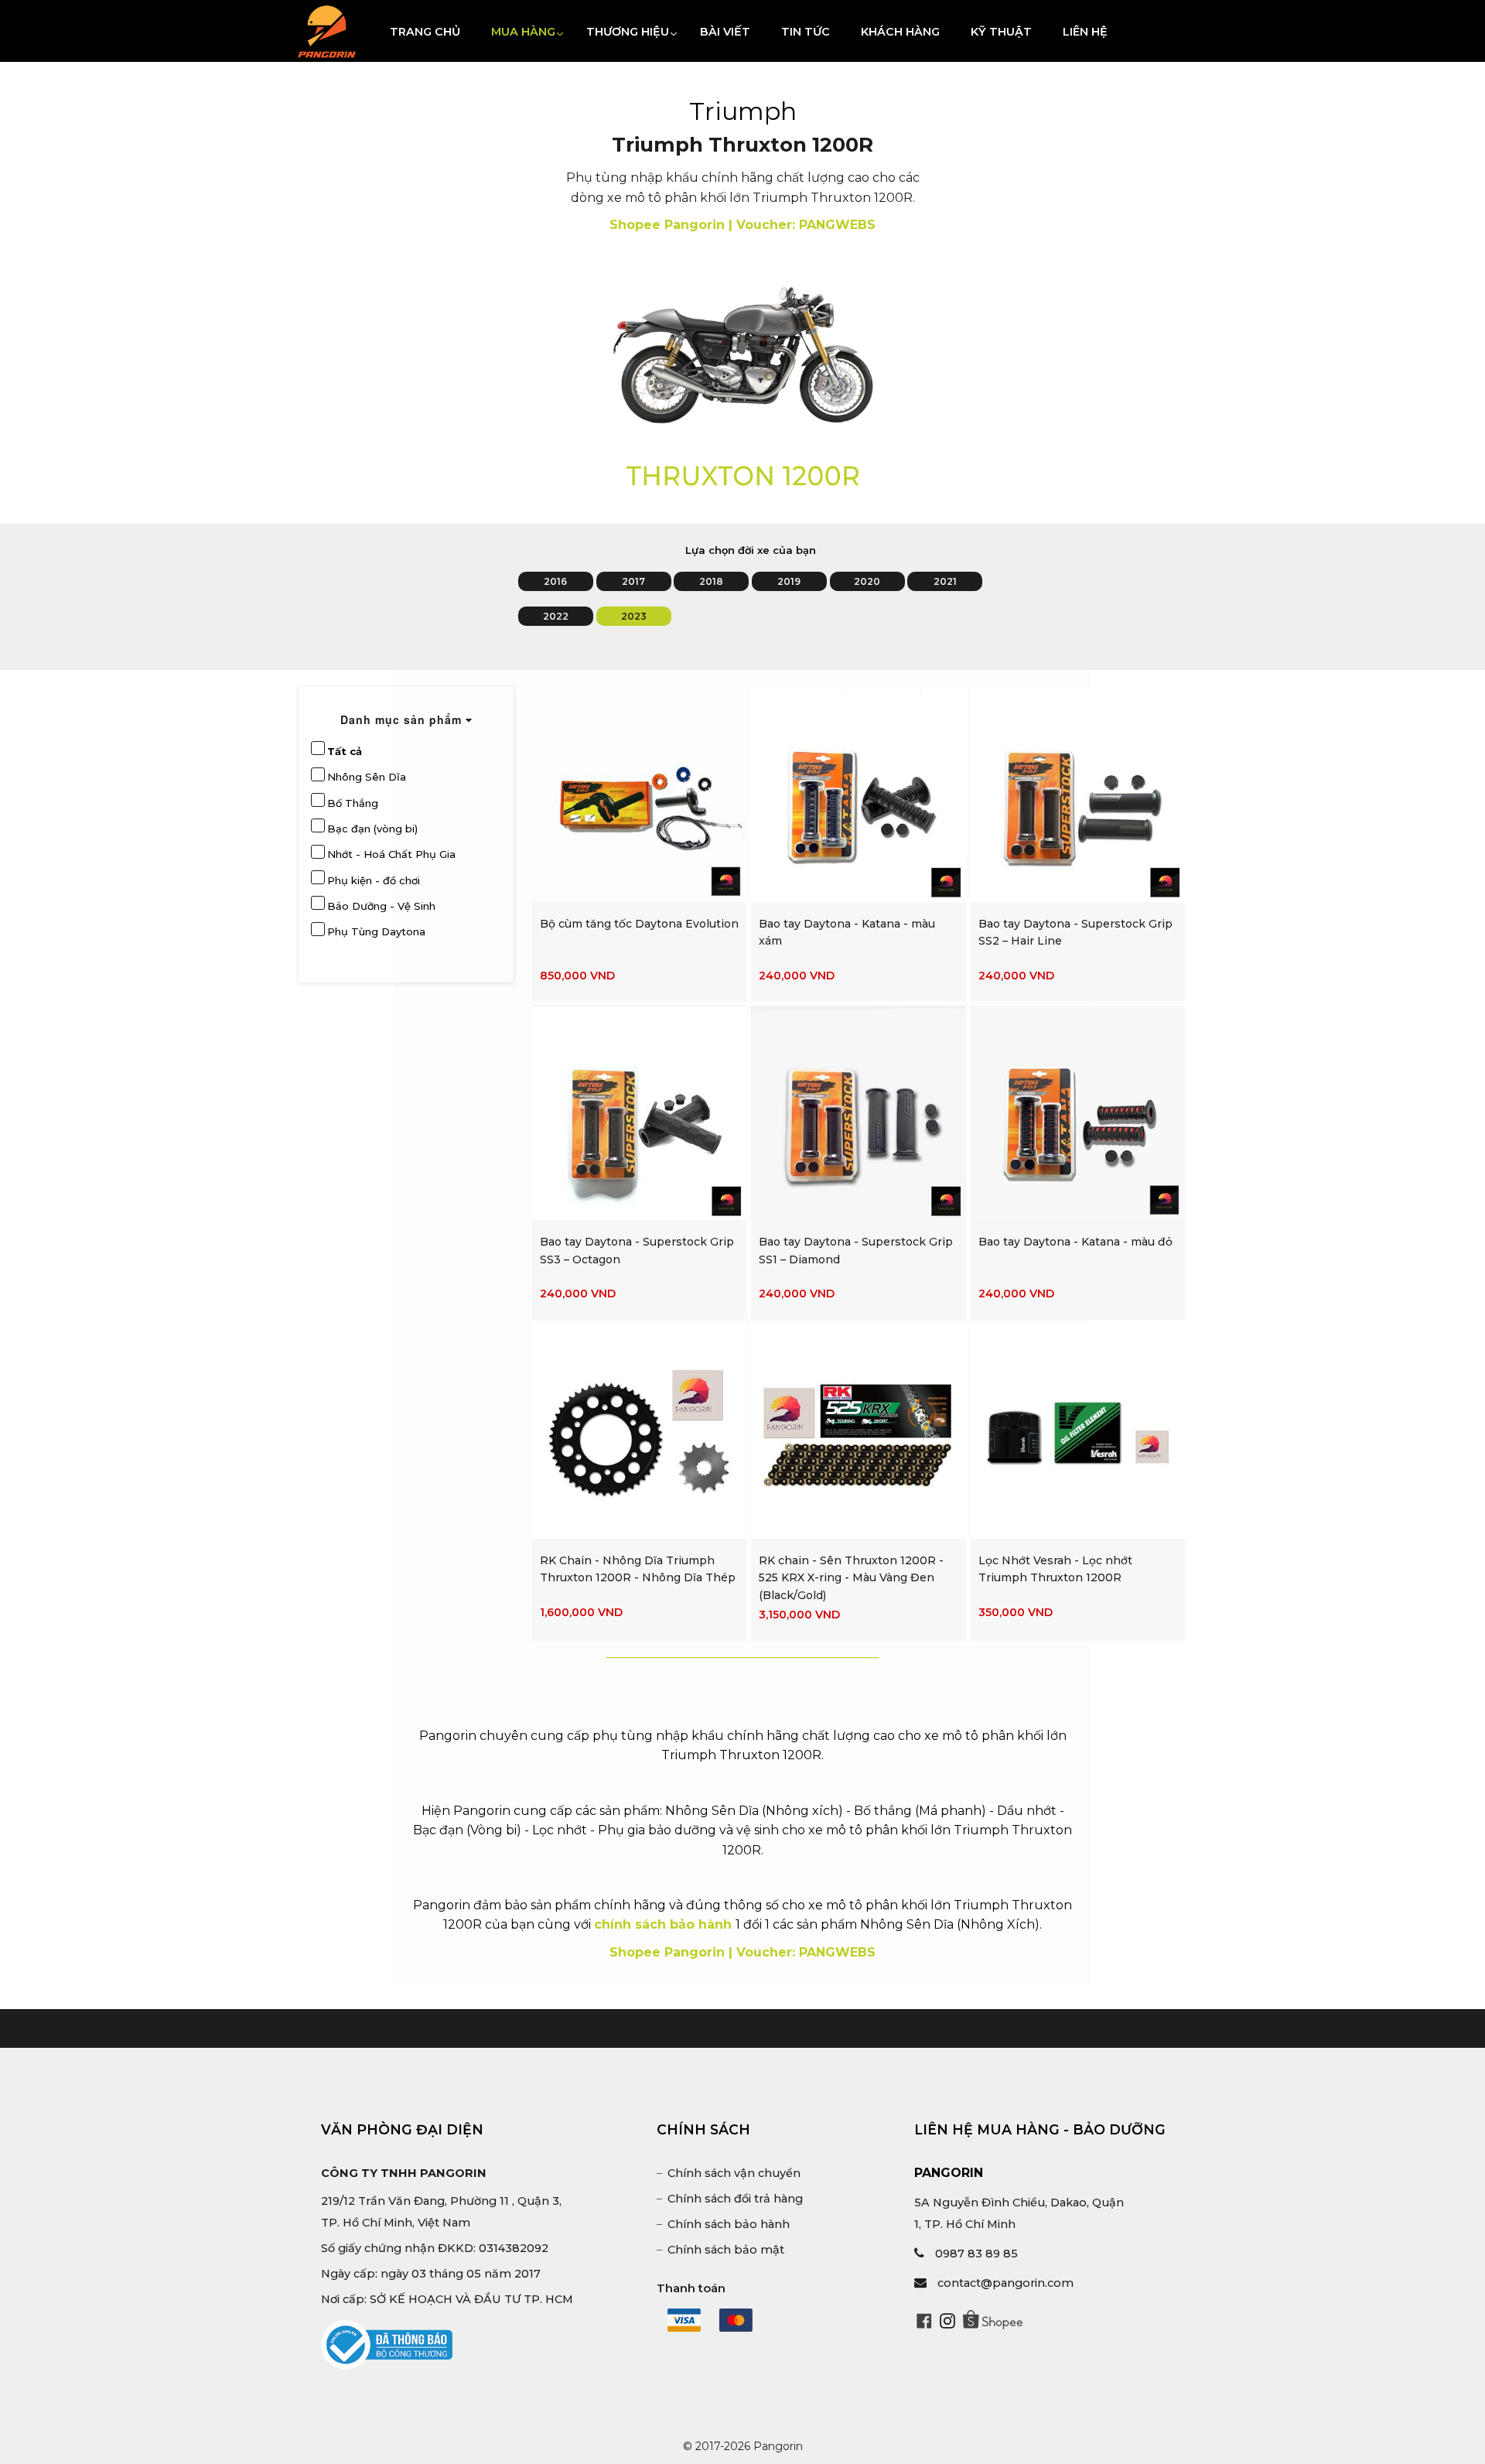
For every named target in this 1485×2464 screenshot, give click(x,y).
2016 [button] (555, 581)
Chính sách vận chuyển (734, 2173)
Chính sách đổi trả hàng (735, 2199)
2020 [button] (867, 581)
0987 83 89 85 (976, 2254)
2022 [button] (556, 616)
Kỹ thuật (1001, 32)
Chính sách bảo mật (726, 2250)
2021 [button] (945, 581)
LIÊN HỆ (1085, 32)
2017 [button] (633, 581)
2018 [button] (711, 581)
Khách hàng (900, 32)
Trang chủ (425, 32)
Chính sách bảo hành (729, 2224)
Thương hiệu (635, 31)
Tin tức (806, 32)
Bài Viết (725, 32)
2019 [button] (789, 581)
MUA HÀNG (531, 31)
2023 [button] (634, 616)
